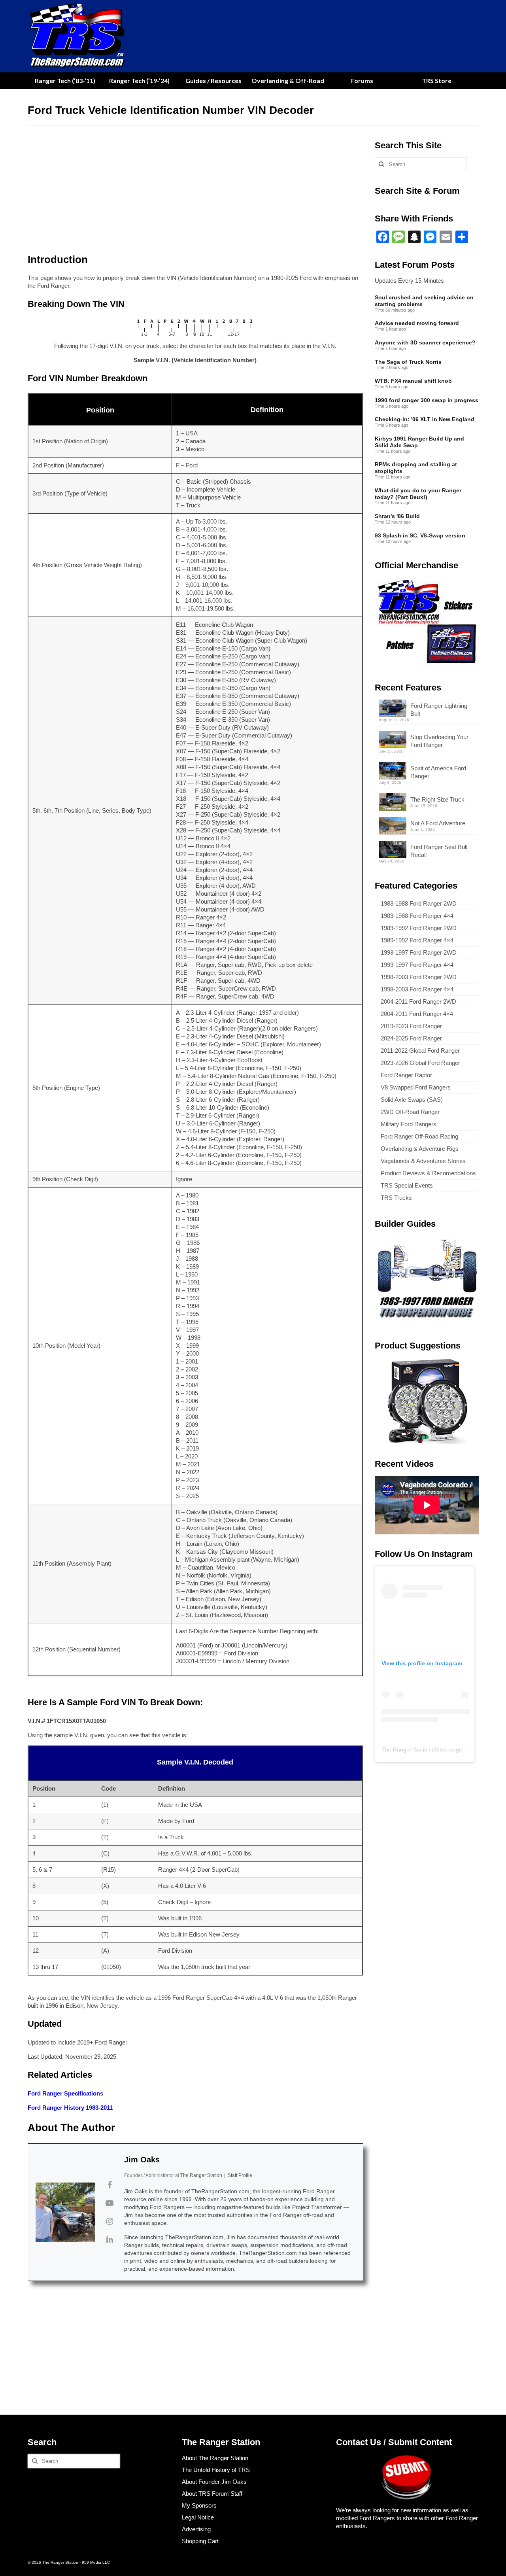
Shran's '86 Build (397, 516)
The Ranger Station (406, 1749)
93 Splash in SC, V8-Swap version (420, 535)
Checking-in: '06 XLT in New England (425, 419)
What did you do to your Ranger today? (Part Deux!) (418, 494)
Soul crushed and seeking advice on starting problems (424, 301)
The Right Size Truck (437, 799)
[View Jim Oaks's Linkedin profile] (110, 2239)
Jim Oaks (142, 2160)
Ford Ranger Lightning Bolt (439, 710)
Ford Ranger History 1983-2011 (70, 2108)
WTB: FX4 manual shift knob (413, 381)
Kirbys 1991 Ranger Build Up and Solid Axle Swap (419, 442)
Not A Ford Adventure (438, 823)
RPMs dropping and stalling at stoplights (416, 468)
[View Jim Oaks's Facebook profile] (110, 2185)
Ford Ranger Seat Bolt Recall (439, 851)
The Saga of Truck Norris (408, 362)
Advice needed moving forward (417, 323)
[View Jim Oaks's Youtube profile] (110, 2203)
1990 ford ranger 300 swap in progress (427, 400)
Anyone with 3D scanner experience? (425, 342)
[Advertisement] (195, 192)
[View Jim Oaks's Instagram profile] (110, 2221)
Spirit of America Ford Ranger (438, 772)
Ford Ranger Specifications (65, 2093)
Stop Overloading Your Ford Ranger (439, 741)
